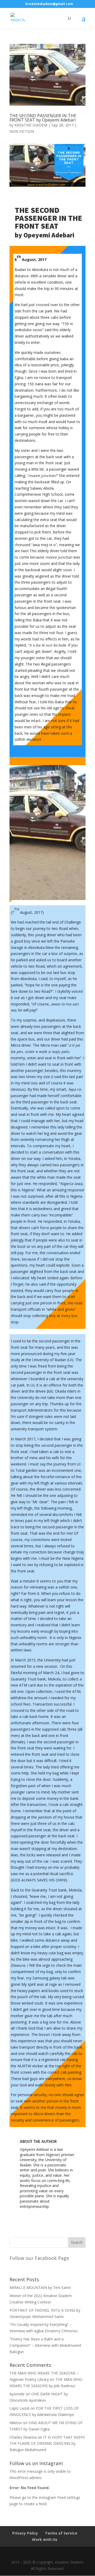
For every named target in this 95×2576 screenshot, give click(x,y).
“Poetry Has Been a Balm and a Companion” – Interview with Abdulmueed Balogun (45, 2345)
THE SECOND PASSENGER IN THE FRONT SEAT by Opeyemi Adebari (43, 118)
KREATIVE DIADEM (31, 125)
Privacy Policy (25, 2533)
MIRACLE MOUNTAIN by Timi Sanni (40, 2287)
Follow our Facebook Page (39, 2258)
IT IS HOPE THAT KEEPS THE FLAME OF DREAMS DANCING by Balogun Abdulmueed (47, 2444)
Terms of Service (61, 2533)
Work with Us (45, 2539)
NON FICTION (22, 131)
